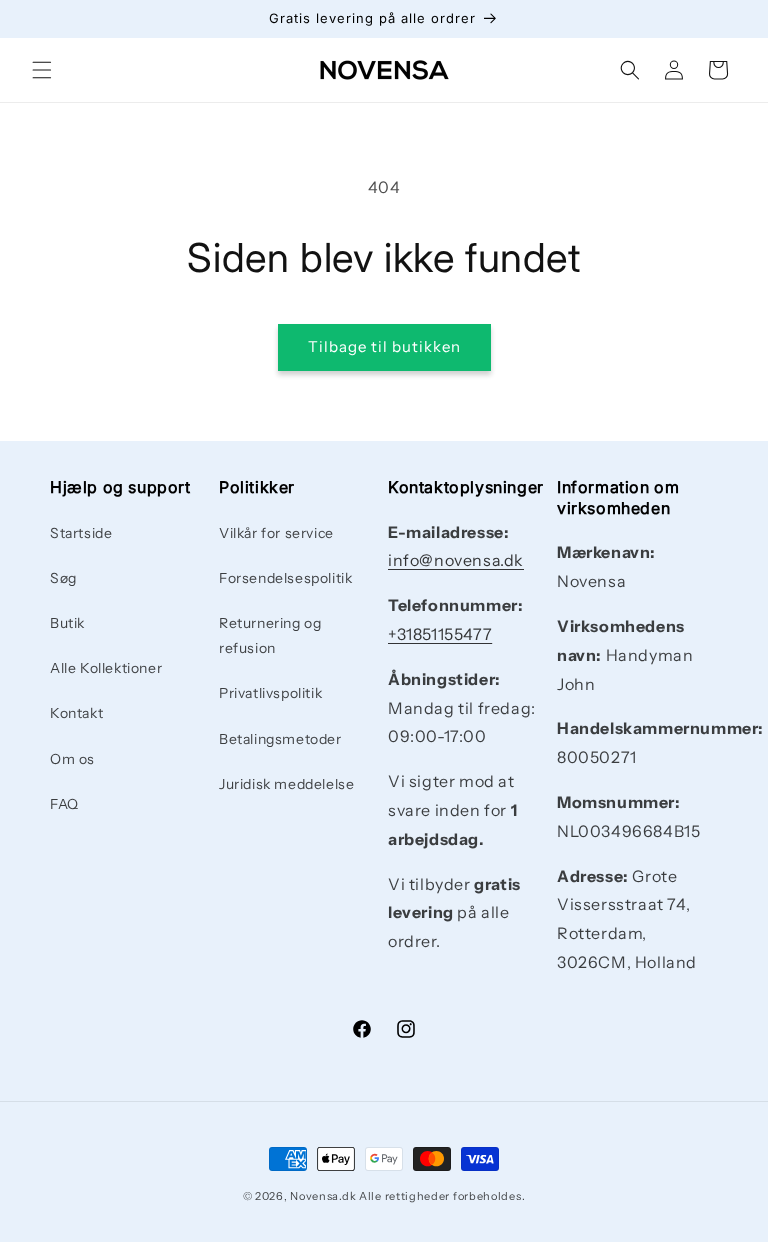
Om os (72, 759)
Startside (81, 533)
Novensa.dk (323, 1196)
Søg (63, 578)
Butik (67, 623)
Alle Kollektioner (106, 668)
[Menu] (42, 70)
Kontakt (76, 713)
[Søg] (630, 70)
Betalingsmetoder (280, 739)
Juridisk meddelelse (286, 784)
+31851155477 (440, 634)
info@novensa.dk (456, 560)
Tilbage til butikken (384, 346)
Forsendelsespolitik (285, 578)
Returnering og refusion (270, 635)
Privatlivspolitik (270, 693)
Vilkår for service (276, 533)
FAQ (64, 804)
